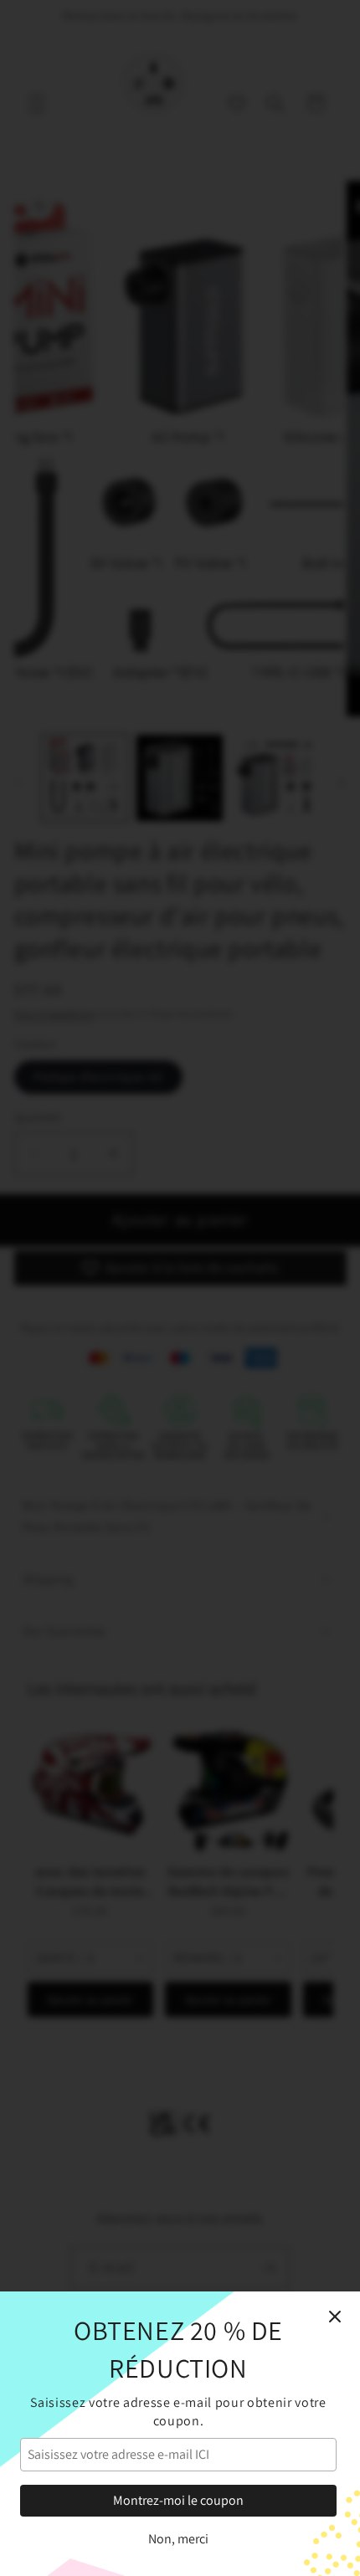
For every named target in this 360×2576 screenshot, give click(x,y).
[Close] (335, 2317)
